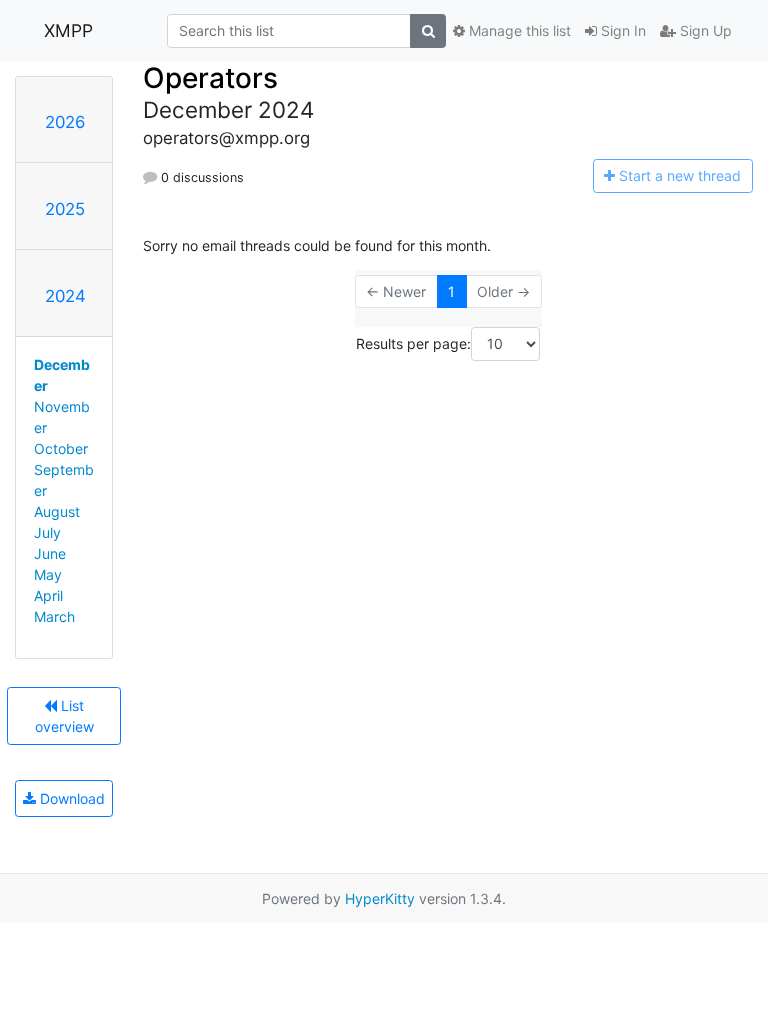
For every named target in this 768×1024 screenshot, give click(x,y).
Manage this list (518, 30)
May (48, 574)
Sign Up (704, 30)
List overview (64, 716)
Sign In (621, 30)
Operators (210, 78)
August (57, 511)
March (54, 616)
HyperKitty (380, 898)
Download (70, 798)
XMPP (68, 30)
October (61, 448)
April (48, 595)
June (50, 553)
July (47, 532)
